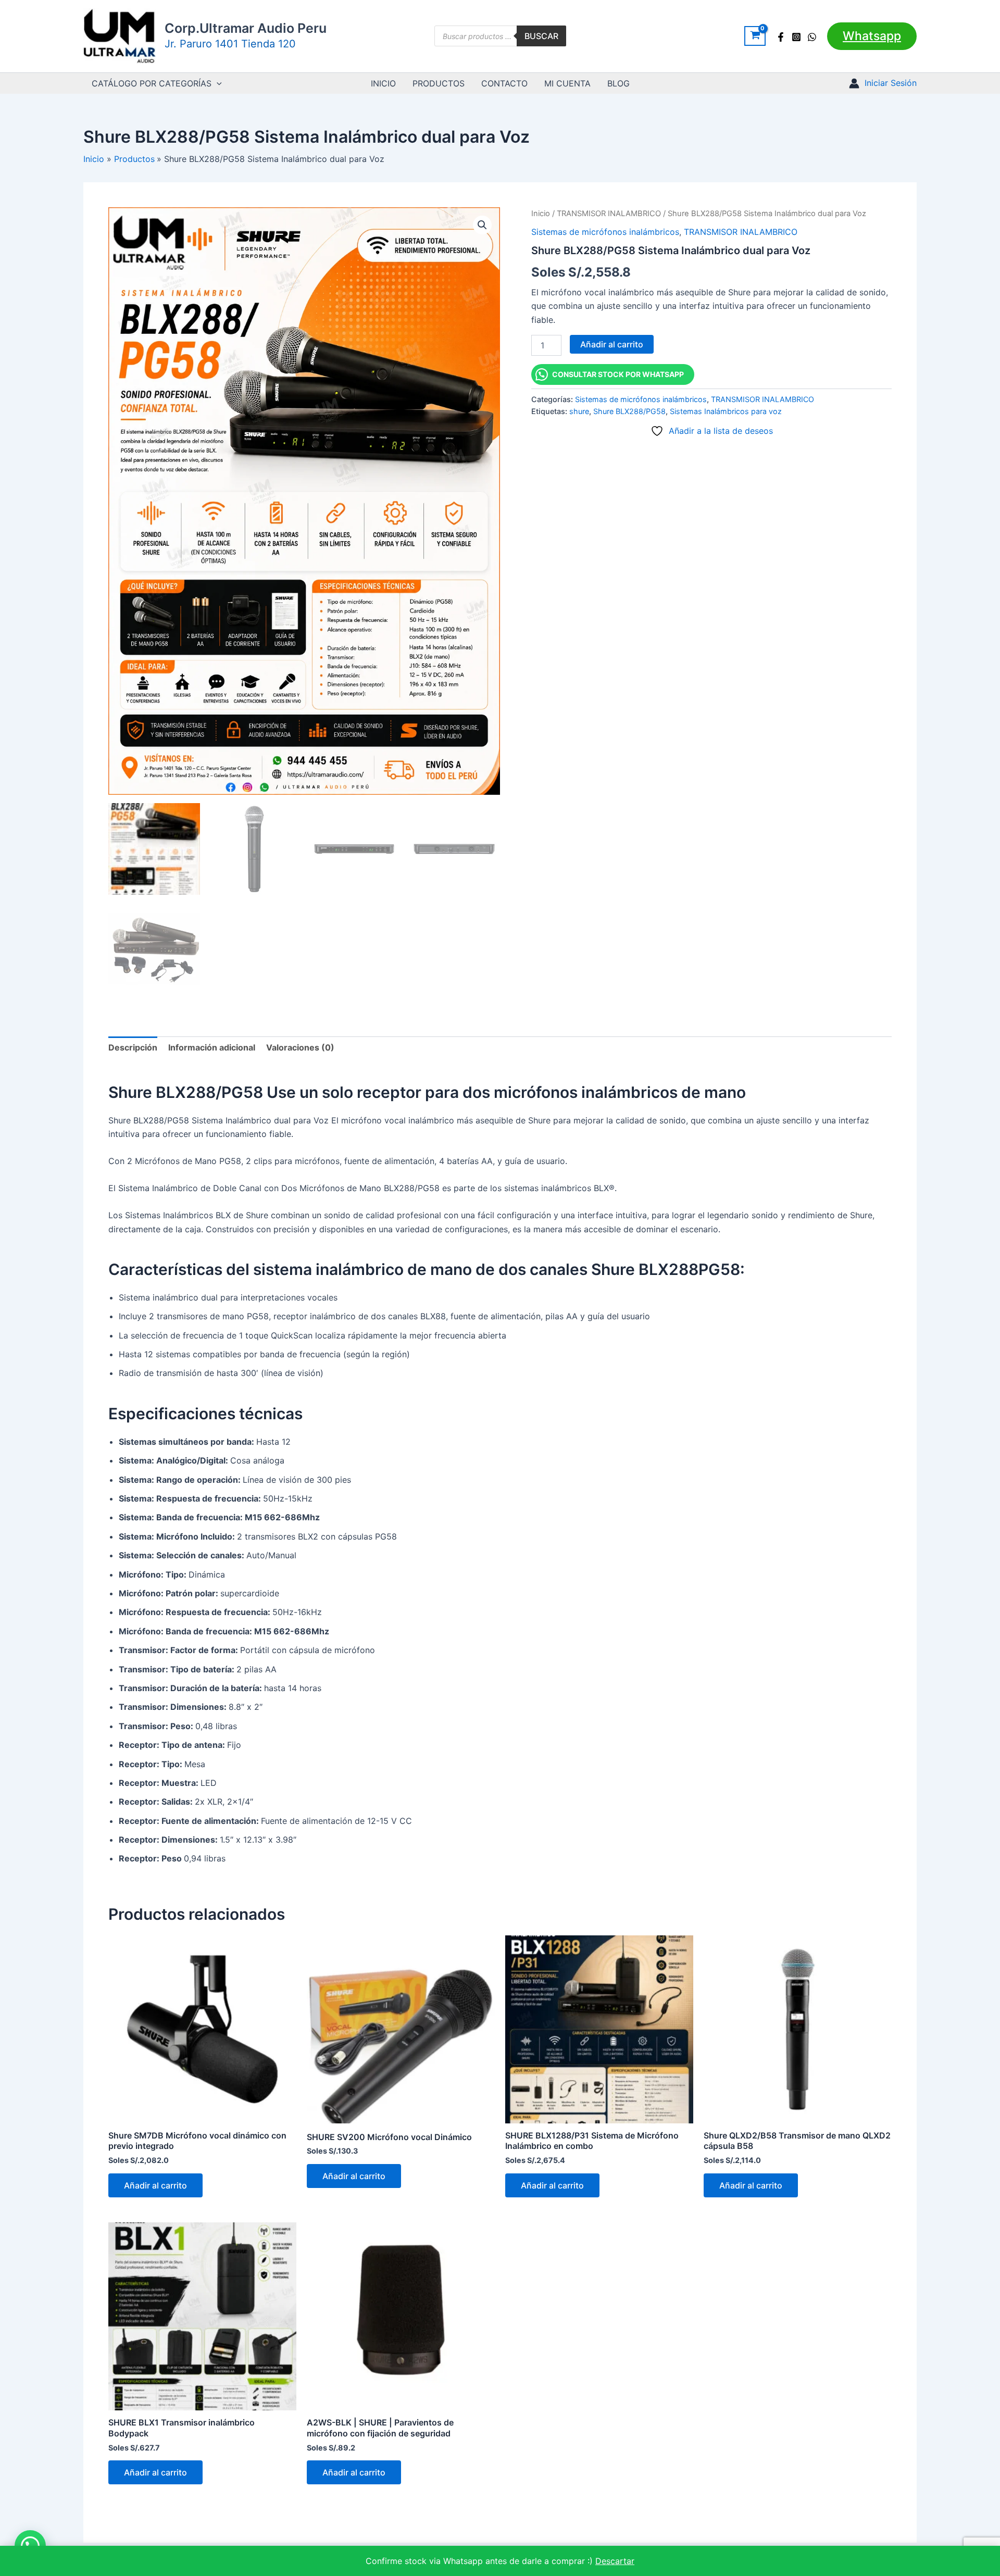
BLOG (618, 83)
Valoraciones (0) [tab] (300, 1047)
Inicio (541, 214)
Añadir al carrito (612, 344)
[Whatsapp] (812, 37)
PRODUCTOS (439, 83)
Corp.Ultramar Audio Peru (246, 28)
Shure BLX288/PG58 (629, 411)
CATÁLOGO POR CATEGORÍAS (152, 83)
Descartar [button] (615, 2561)
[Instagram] (796, 37)
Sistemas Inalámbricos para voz (726, 411)
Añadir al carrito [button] (155, 2185)
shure (579, 411)
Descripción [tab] (133, 1047)
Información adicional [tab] (212, 1047)
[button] (872, 36)
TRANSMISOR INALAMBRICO (609, 214)
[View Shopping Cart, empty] (755, 36)
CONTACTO (504, 83)
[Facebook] (781, 37)
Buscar (541, 36)
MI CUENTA (567, 83)
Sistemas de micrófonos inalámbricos (605, 232)
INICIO (383, 83)
